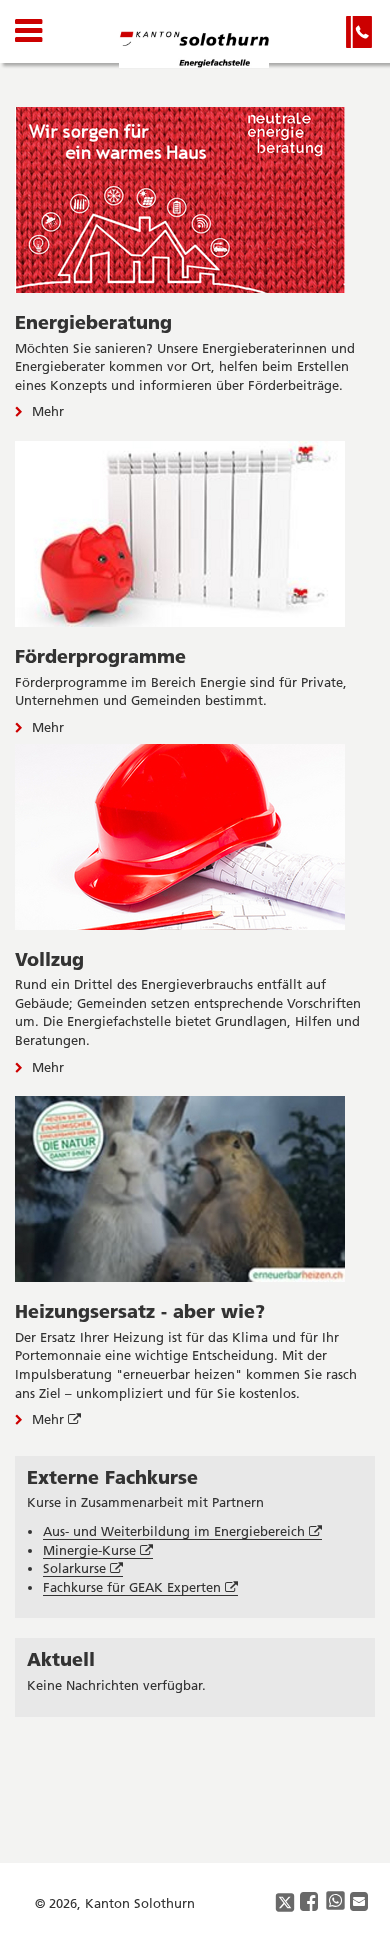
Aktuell (61, 1659)
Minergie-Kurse (98, 1550)
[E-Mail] (360, 1902)
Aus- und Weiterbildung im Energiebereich (182, 1531)
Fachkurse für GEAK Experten (140, 1587)
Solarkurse (83, 1568)
